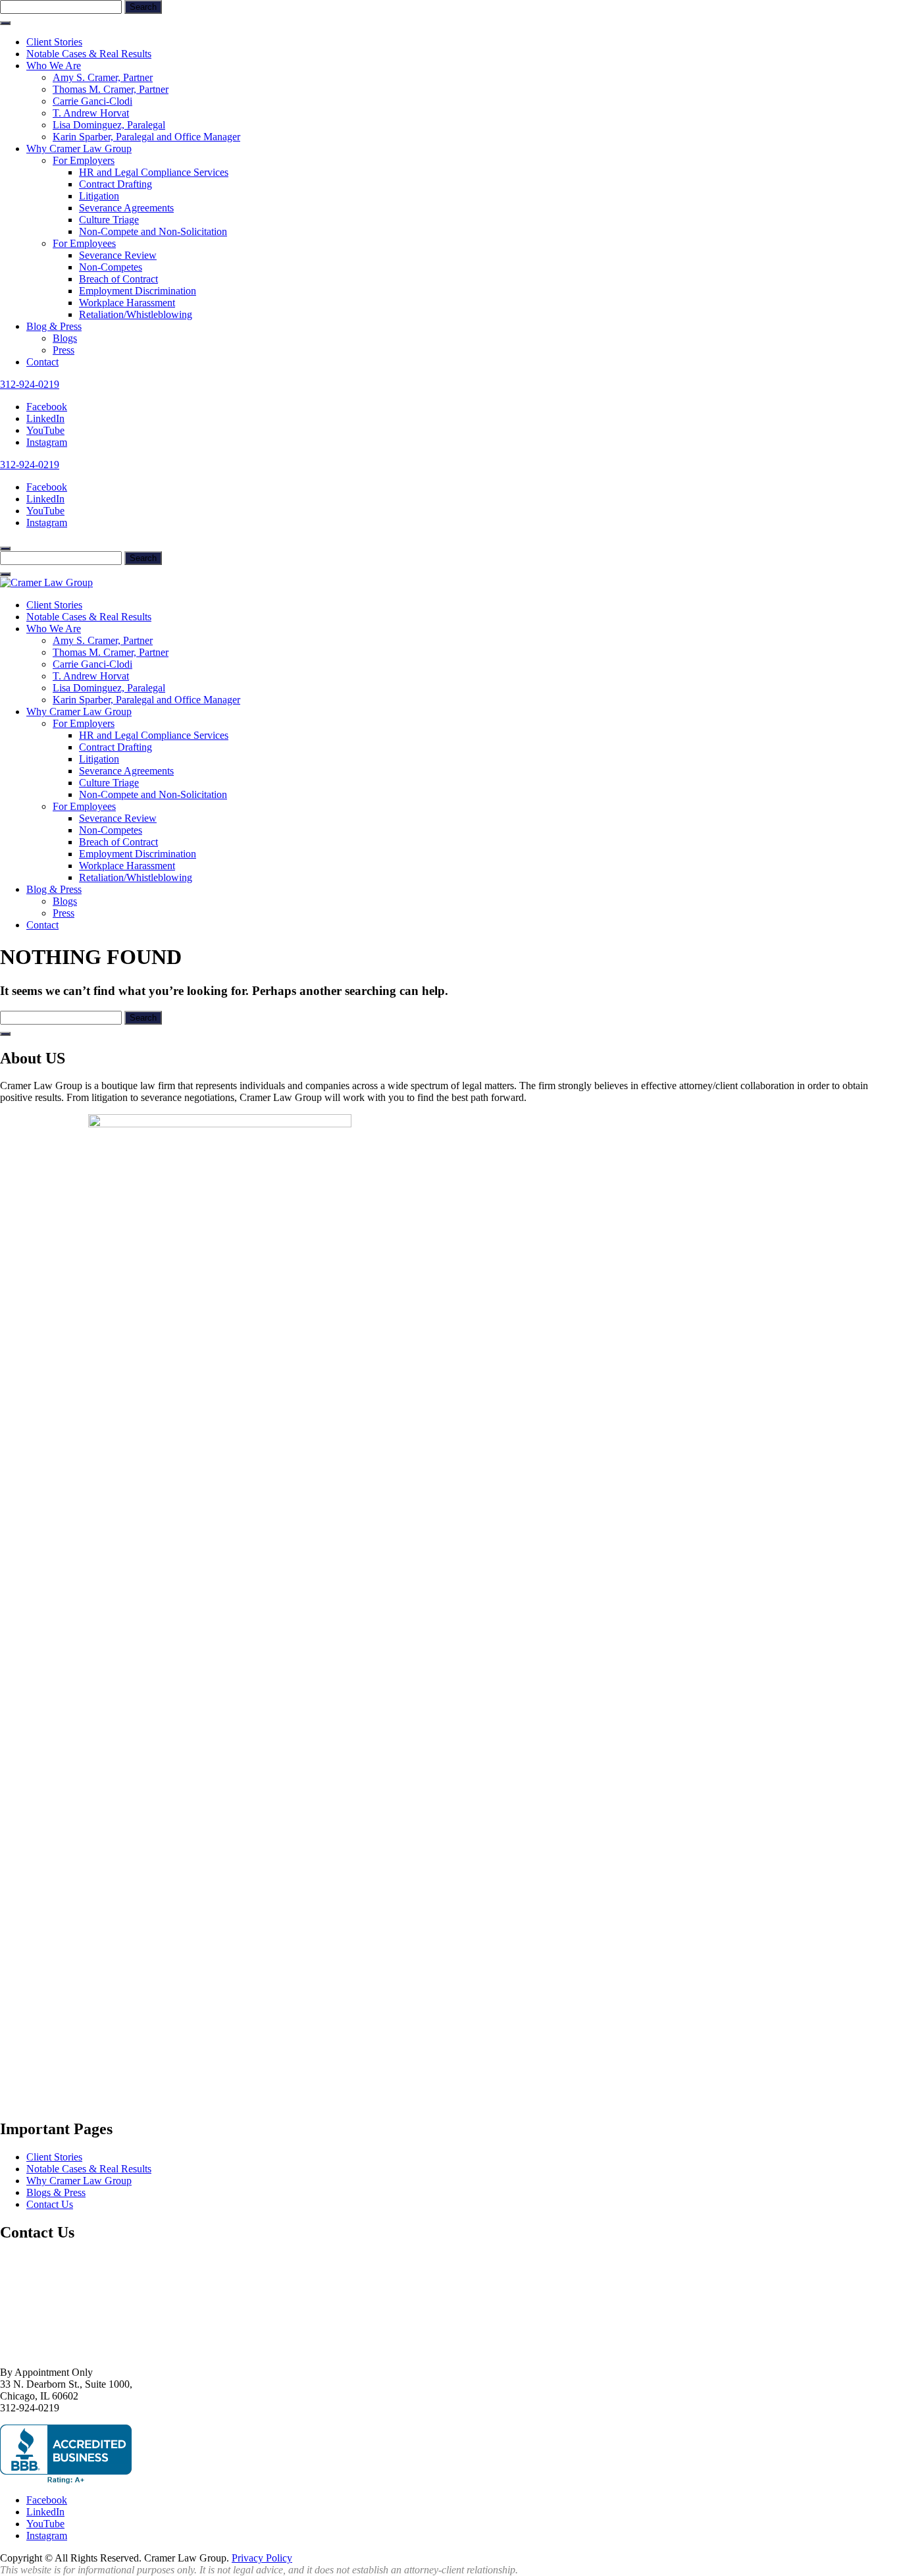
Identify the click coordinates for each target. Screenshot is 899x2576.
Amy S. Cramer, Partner (103, 77)
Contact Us (50, 2204)
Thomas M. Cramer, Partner (111, 89)
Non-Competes (111, 267)
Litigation (99, 196)
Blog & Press (54, 326)
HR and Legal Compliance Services (154, 172)
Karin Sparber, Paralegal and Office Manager (146, 137)
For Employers (84, 160)
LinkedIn (45, 418)
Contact (42, 362)
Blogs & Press (56, 2192)
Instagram (47, 442)
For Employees (84, 243)
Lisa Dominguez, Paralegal (109, 125)
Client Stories (54, 42)
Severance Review (118, 255)
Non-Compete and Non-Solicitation (153, 231)
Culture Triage (109, 220)
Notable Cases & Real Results (89, 54)
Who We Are (54, 66)
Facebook (47, 407)
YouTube (45, 430)
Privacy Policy (262, 2558)
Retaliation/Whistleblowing (136, 314)
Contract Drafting (116, 184)
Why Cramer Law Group (79, 148)
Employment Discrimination (138, 291)
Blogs (65, 338)
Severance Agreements (126, 208)
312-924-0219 (30, 384)
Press (64, 350)
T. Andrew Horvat (91, 113)
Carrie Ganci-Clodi (92, 101)
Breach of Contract (118, 279)
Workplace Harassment (127, 303)
